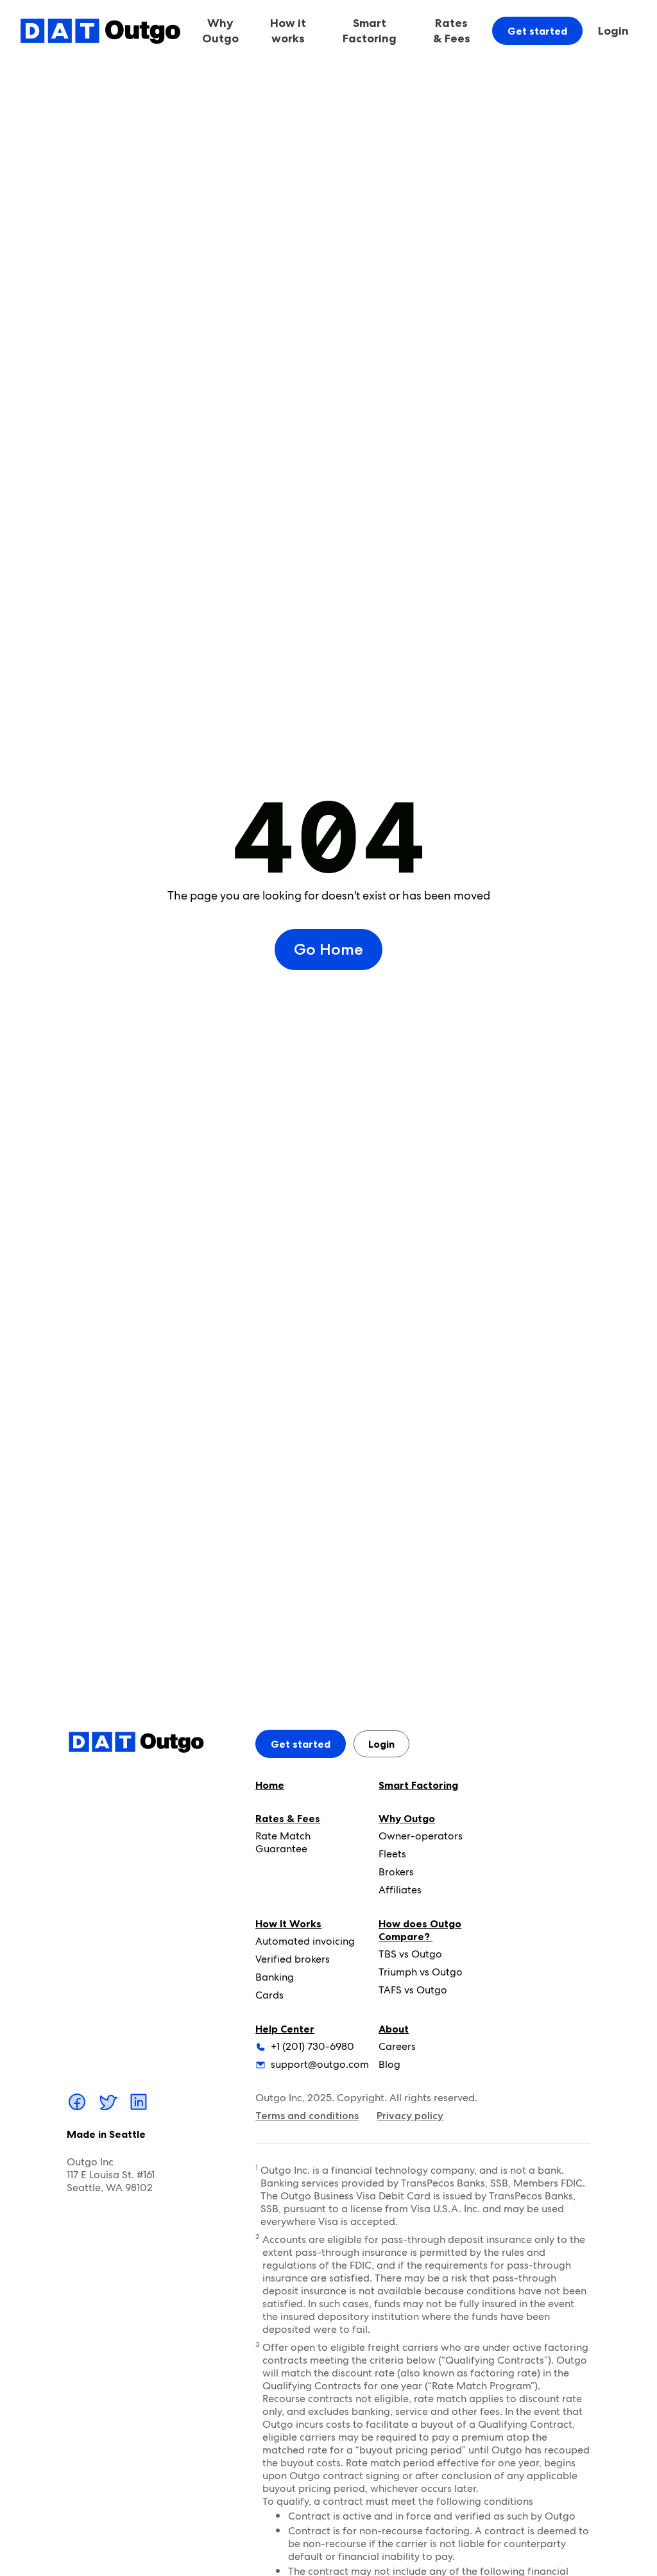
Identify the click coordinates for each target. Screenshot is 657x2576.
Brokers (396, 1872)
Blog (389, 2064)
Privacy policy (410, 2116)
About (394, 2029)
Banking (275, 1977)
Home (270, 1785)
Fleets (392, 1854)
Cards (269, 1995)
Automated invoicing (305, 1941)
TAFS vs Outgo (413, 1990)
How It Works (288, 1923)
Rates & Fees (288, 1818)
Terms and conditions (307, 2116)
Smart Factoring (370, 31)
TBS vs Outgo (410, 1954)
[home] (100, 30)
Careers (397, 2046)
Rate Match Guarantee (283, 1842)
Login (613, 31)
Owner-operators (421, 1836)
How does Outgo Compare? (420, 1930)
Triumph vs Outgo (421, 1972)
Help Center (285, 2029)
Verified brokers (293, 1959)
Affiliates (400, 1890)
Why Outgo (407, 1818)
